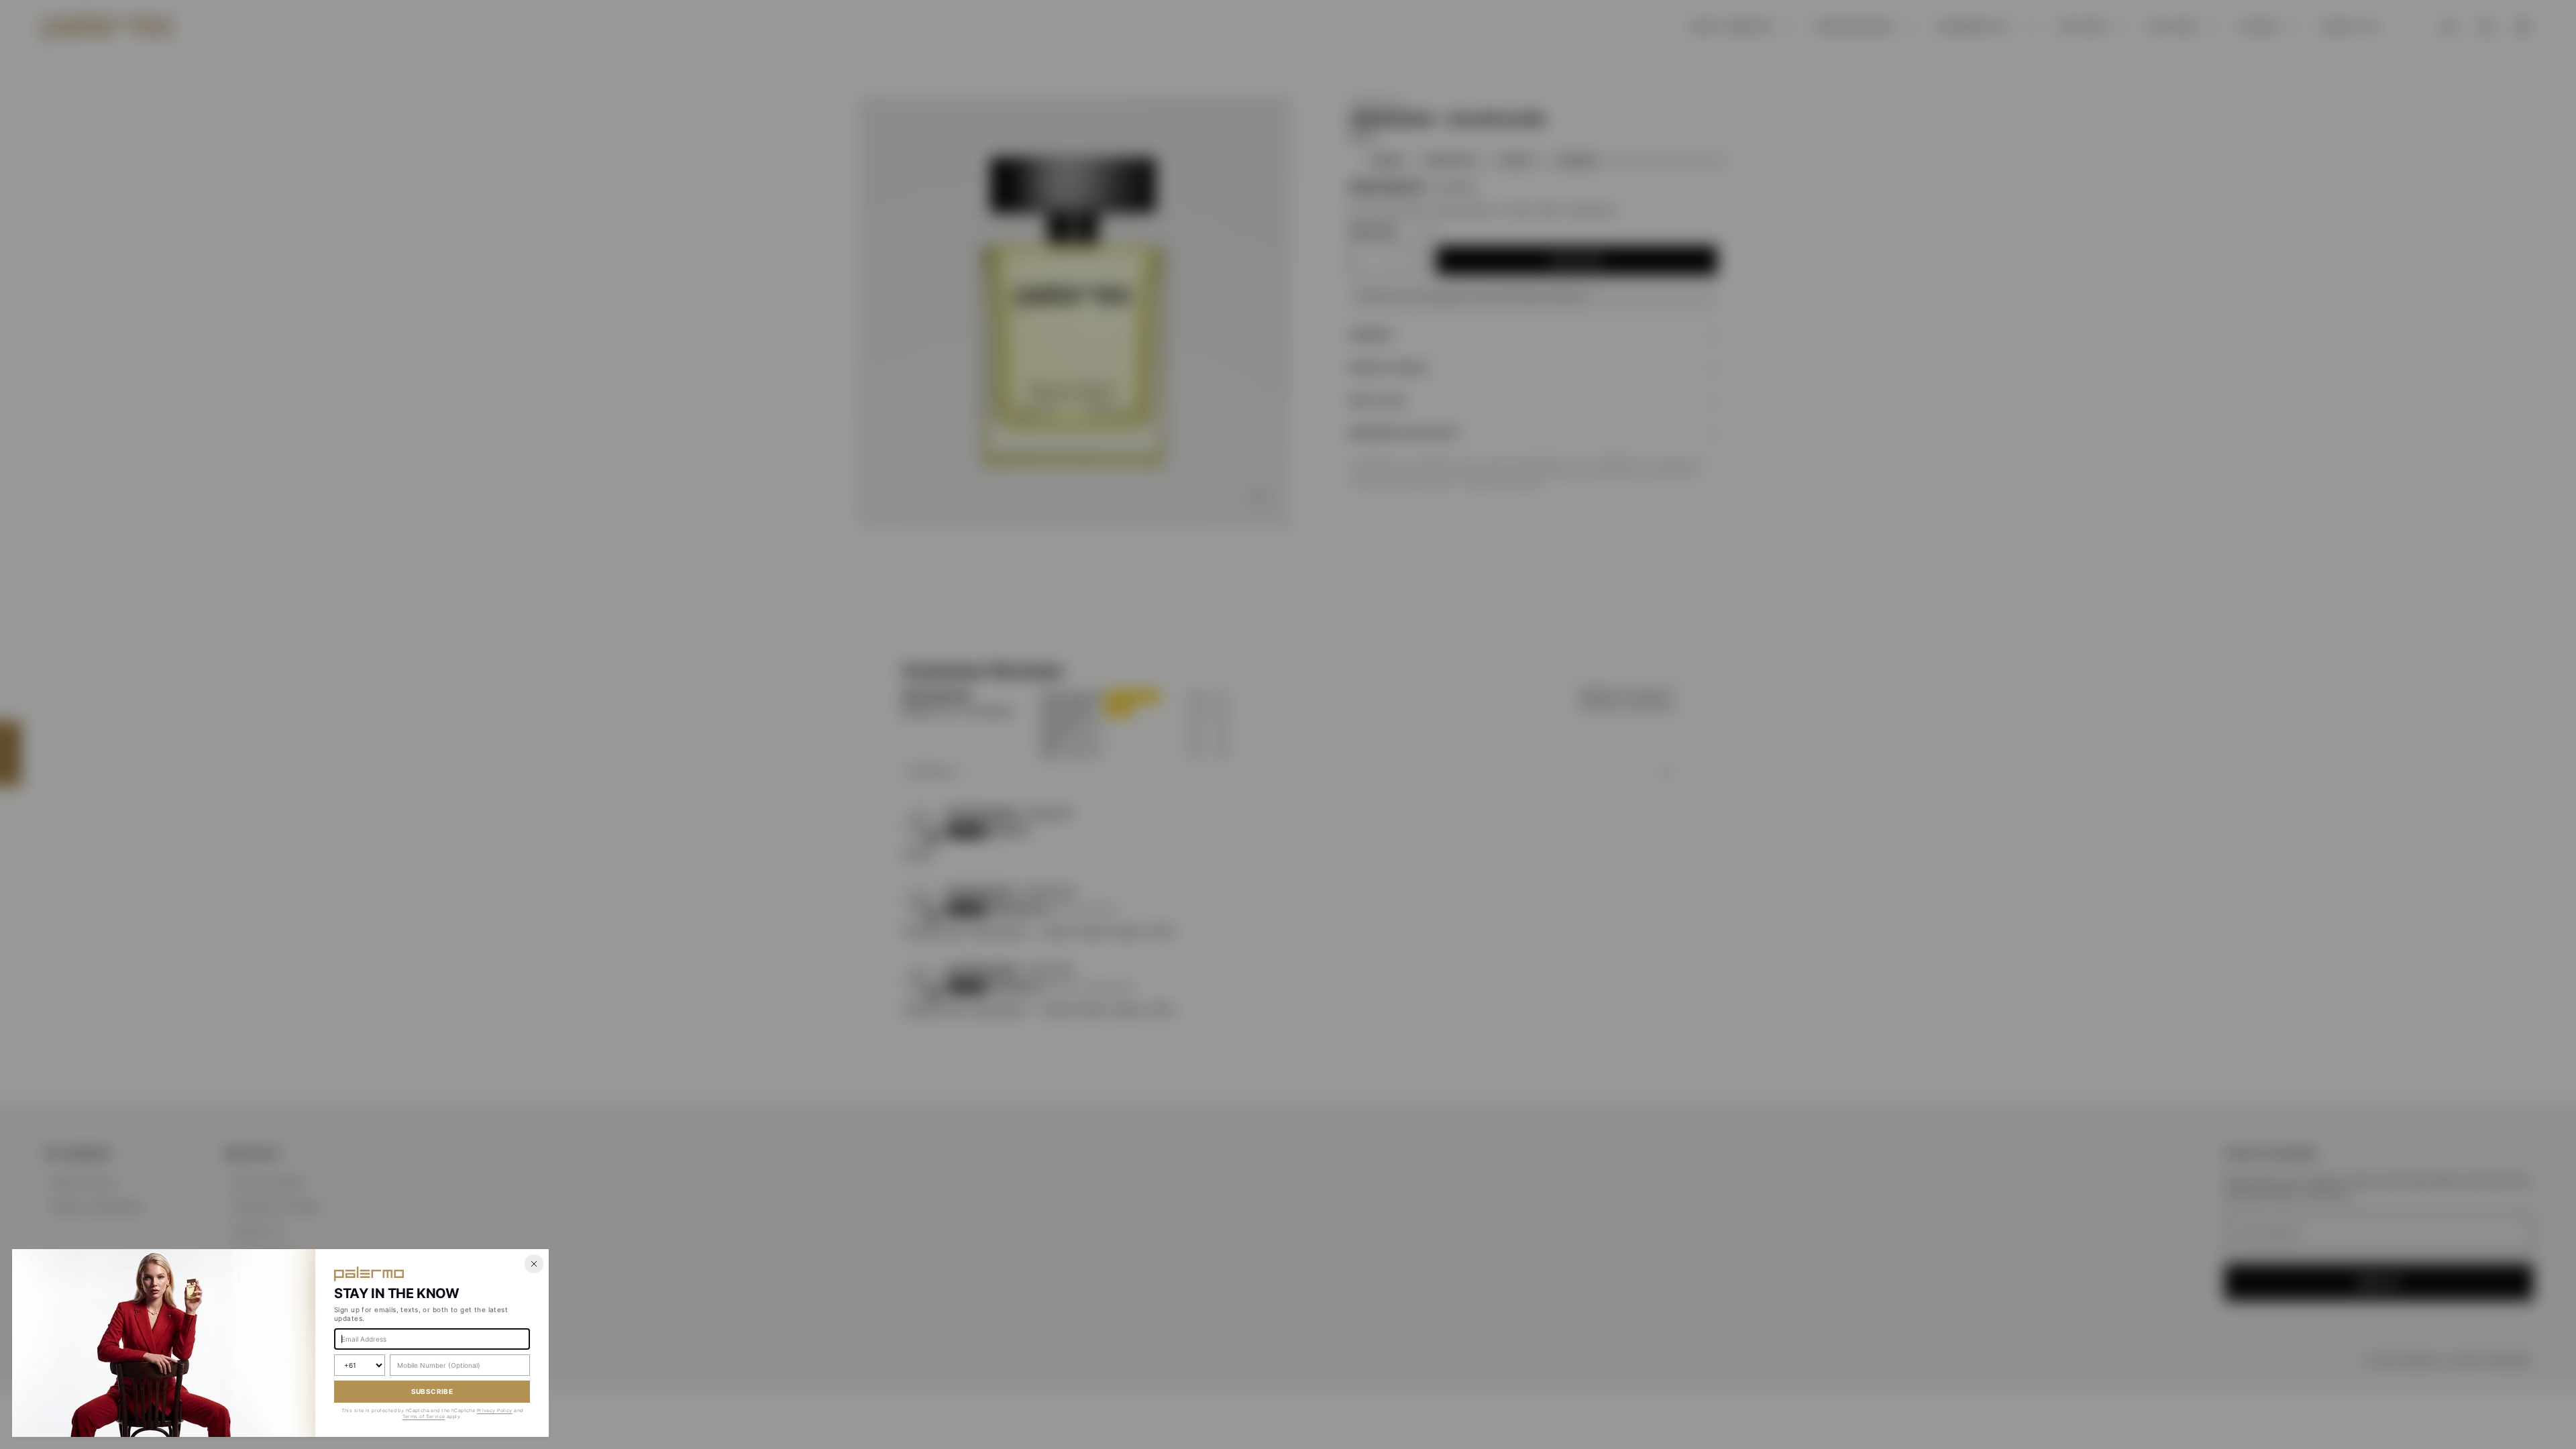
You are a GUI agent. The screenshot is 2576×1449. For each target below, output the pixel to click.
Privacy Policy (495, 1410)
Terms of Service (424, 1416)
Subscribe (432, 1391)
